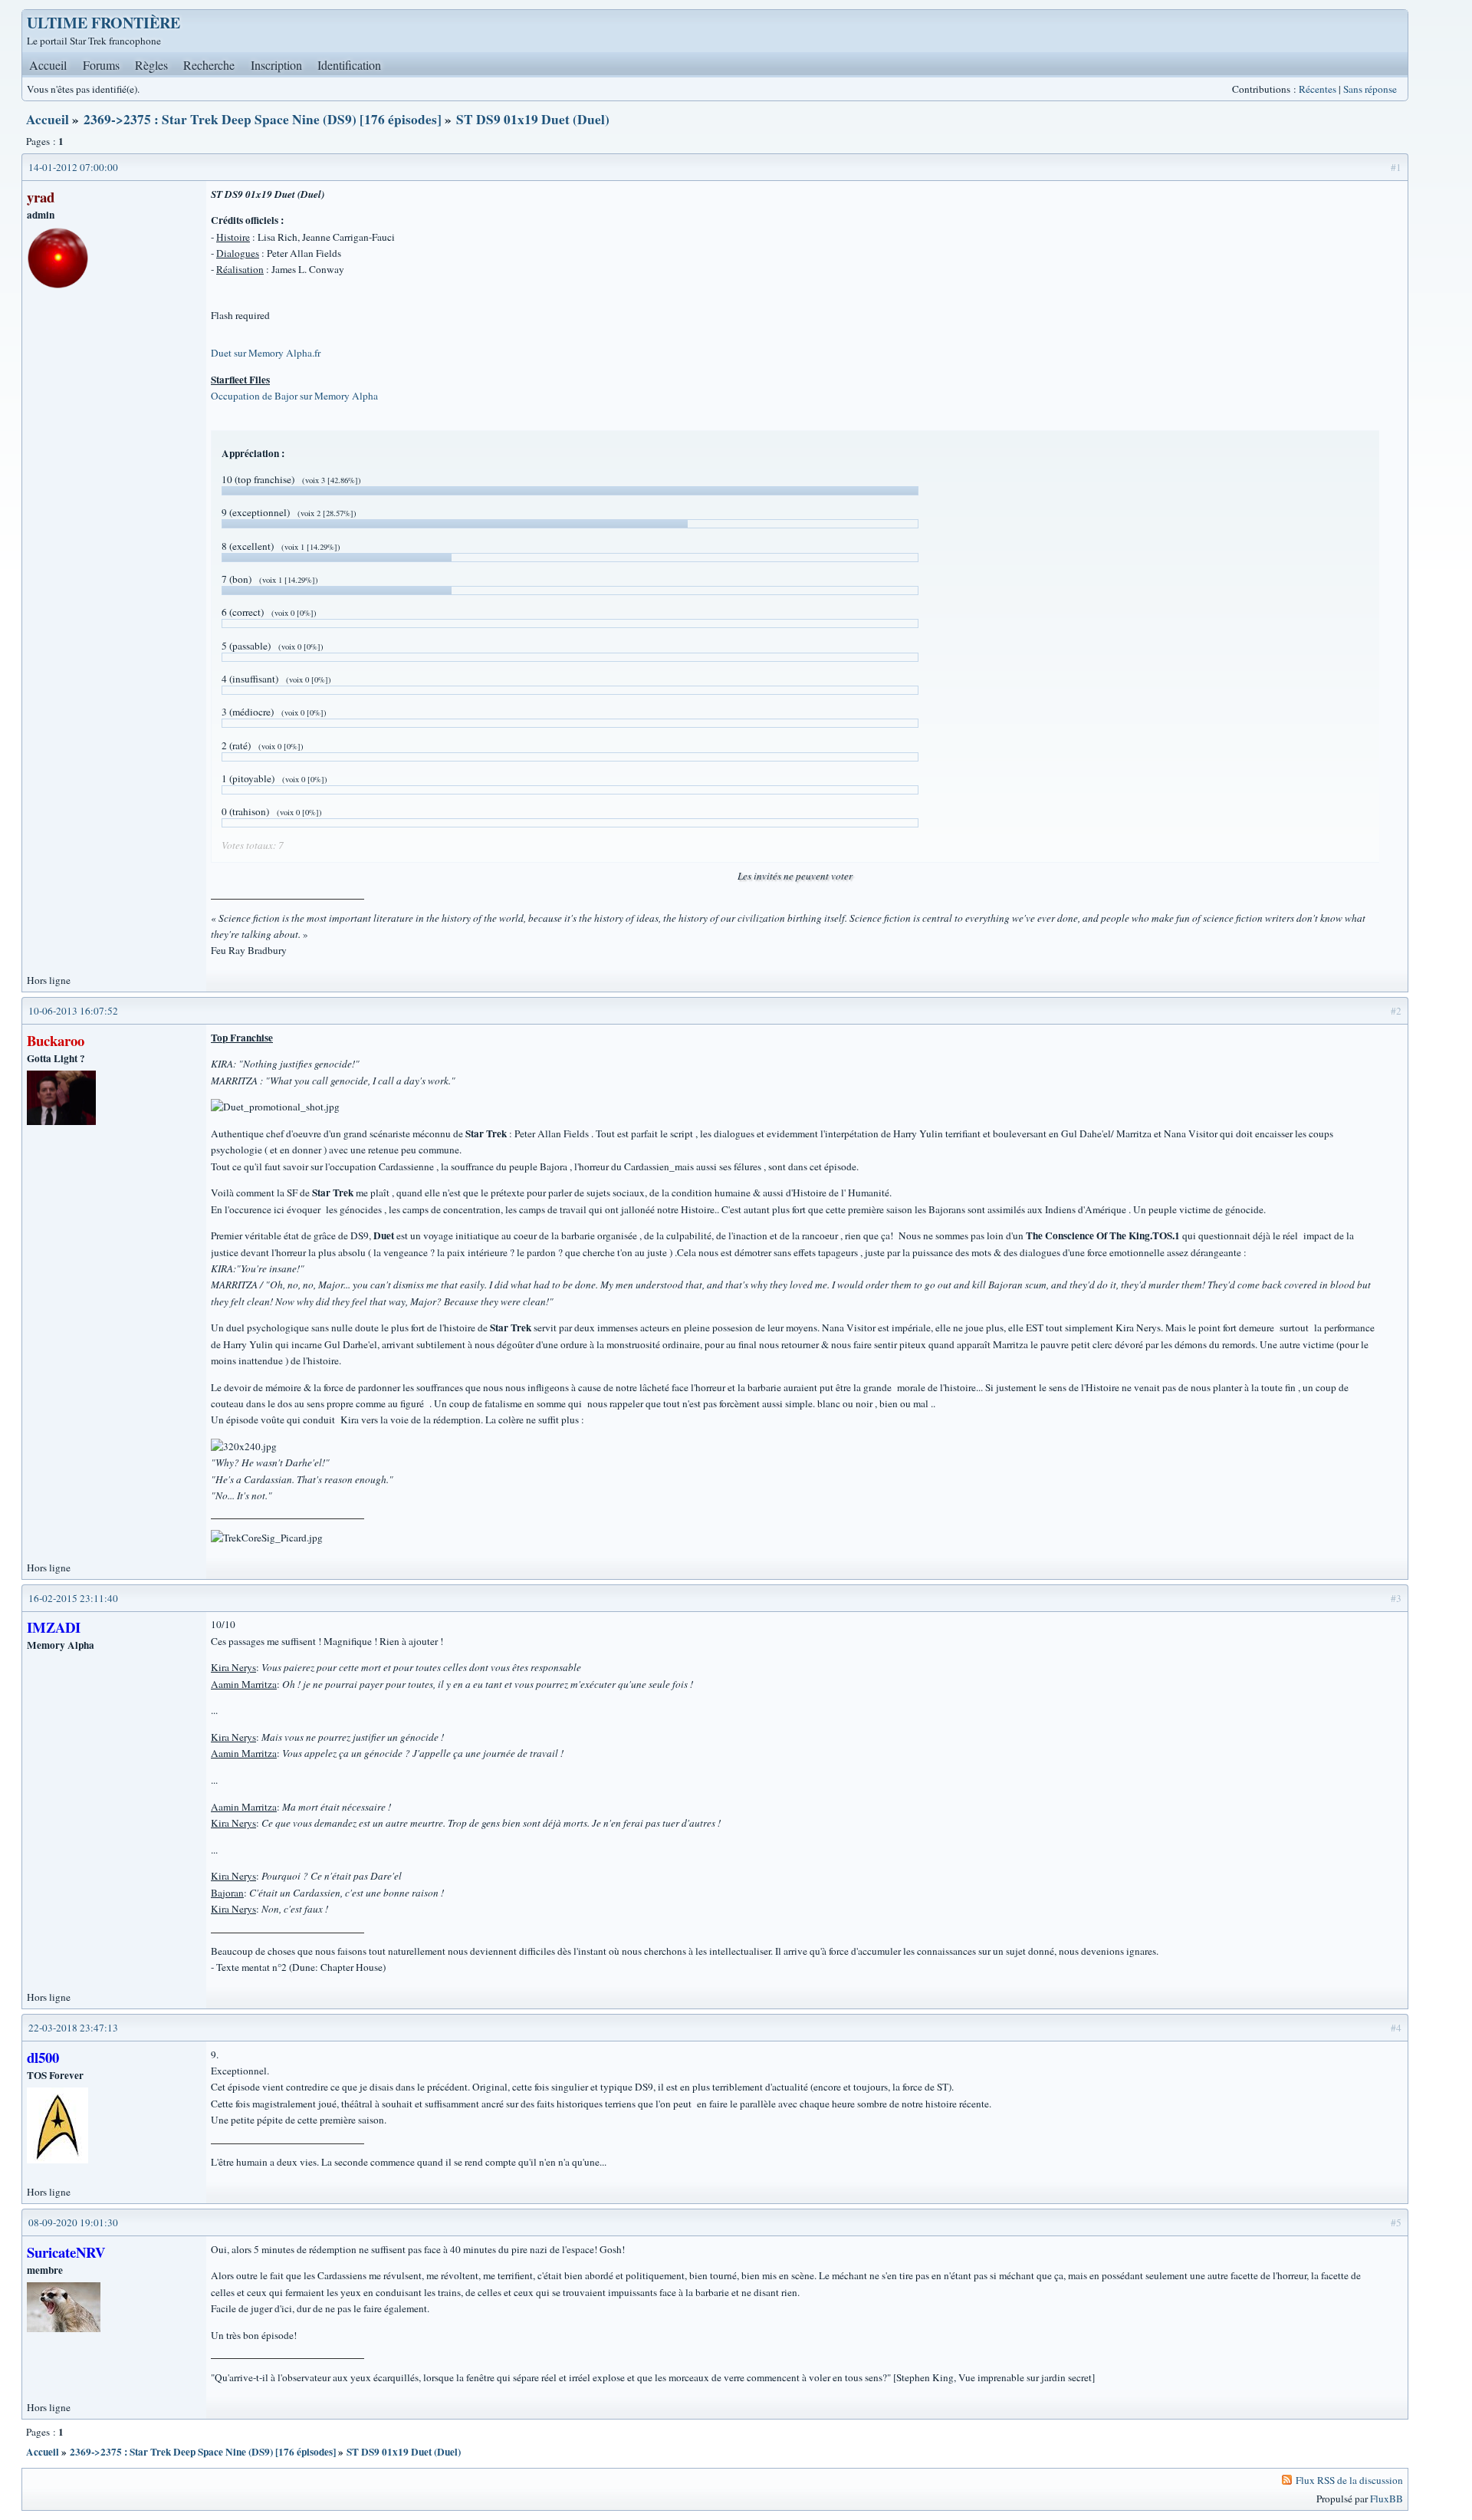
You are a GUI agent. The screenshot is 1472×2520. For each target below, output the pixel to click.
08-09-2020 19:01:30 (73, 2222)
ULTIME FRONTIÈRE (103, 23)
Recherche (209, 65)
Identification (349, 65)
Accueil (48, 65)
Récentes (1318, 89)
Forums (101, 65)
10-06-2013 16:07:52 (73, 1011)
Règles (151, 65)
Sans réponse (1370, 89)
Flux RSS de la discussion (1349, 2480)
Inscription (276, 65)
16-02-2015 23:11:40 (73, 1598)
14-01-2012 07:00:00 (73, 167)
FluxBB (1387, 2499)
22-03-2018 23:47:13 (73, 2028)
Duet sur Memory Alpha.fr (266, 353)
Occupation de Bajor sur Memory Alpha (294, 396)
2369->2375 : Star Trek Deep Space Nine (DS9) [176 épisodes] (263, 119)
